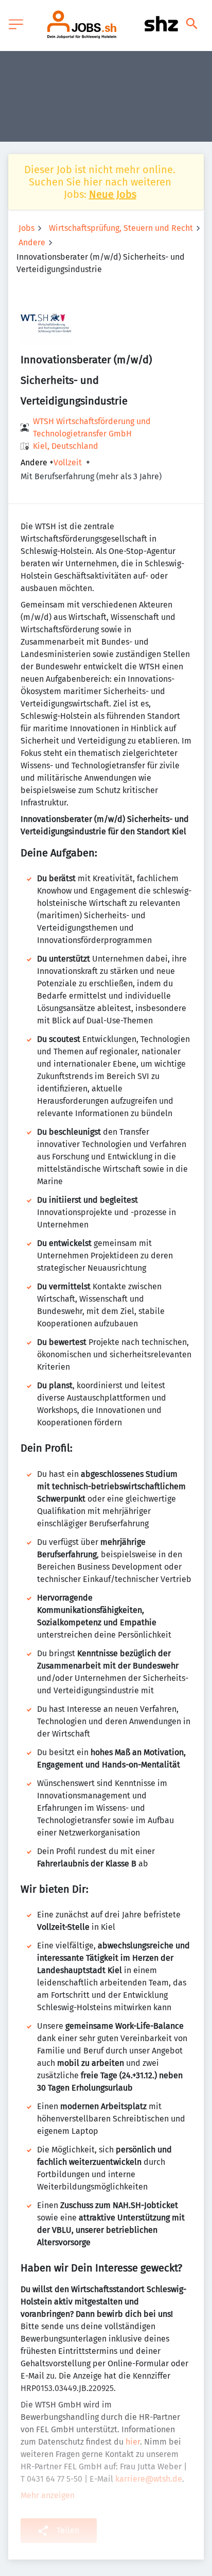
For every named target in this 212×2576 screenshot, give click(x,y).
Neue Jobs (113, 194)
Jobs (26, 228)
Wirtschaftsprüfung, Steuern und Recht (121, 228)
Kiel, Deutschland (66, 446)
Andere (32, 242)
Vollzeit (68, 463)
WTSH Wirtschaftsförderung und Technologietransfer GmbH (92, 427)
